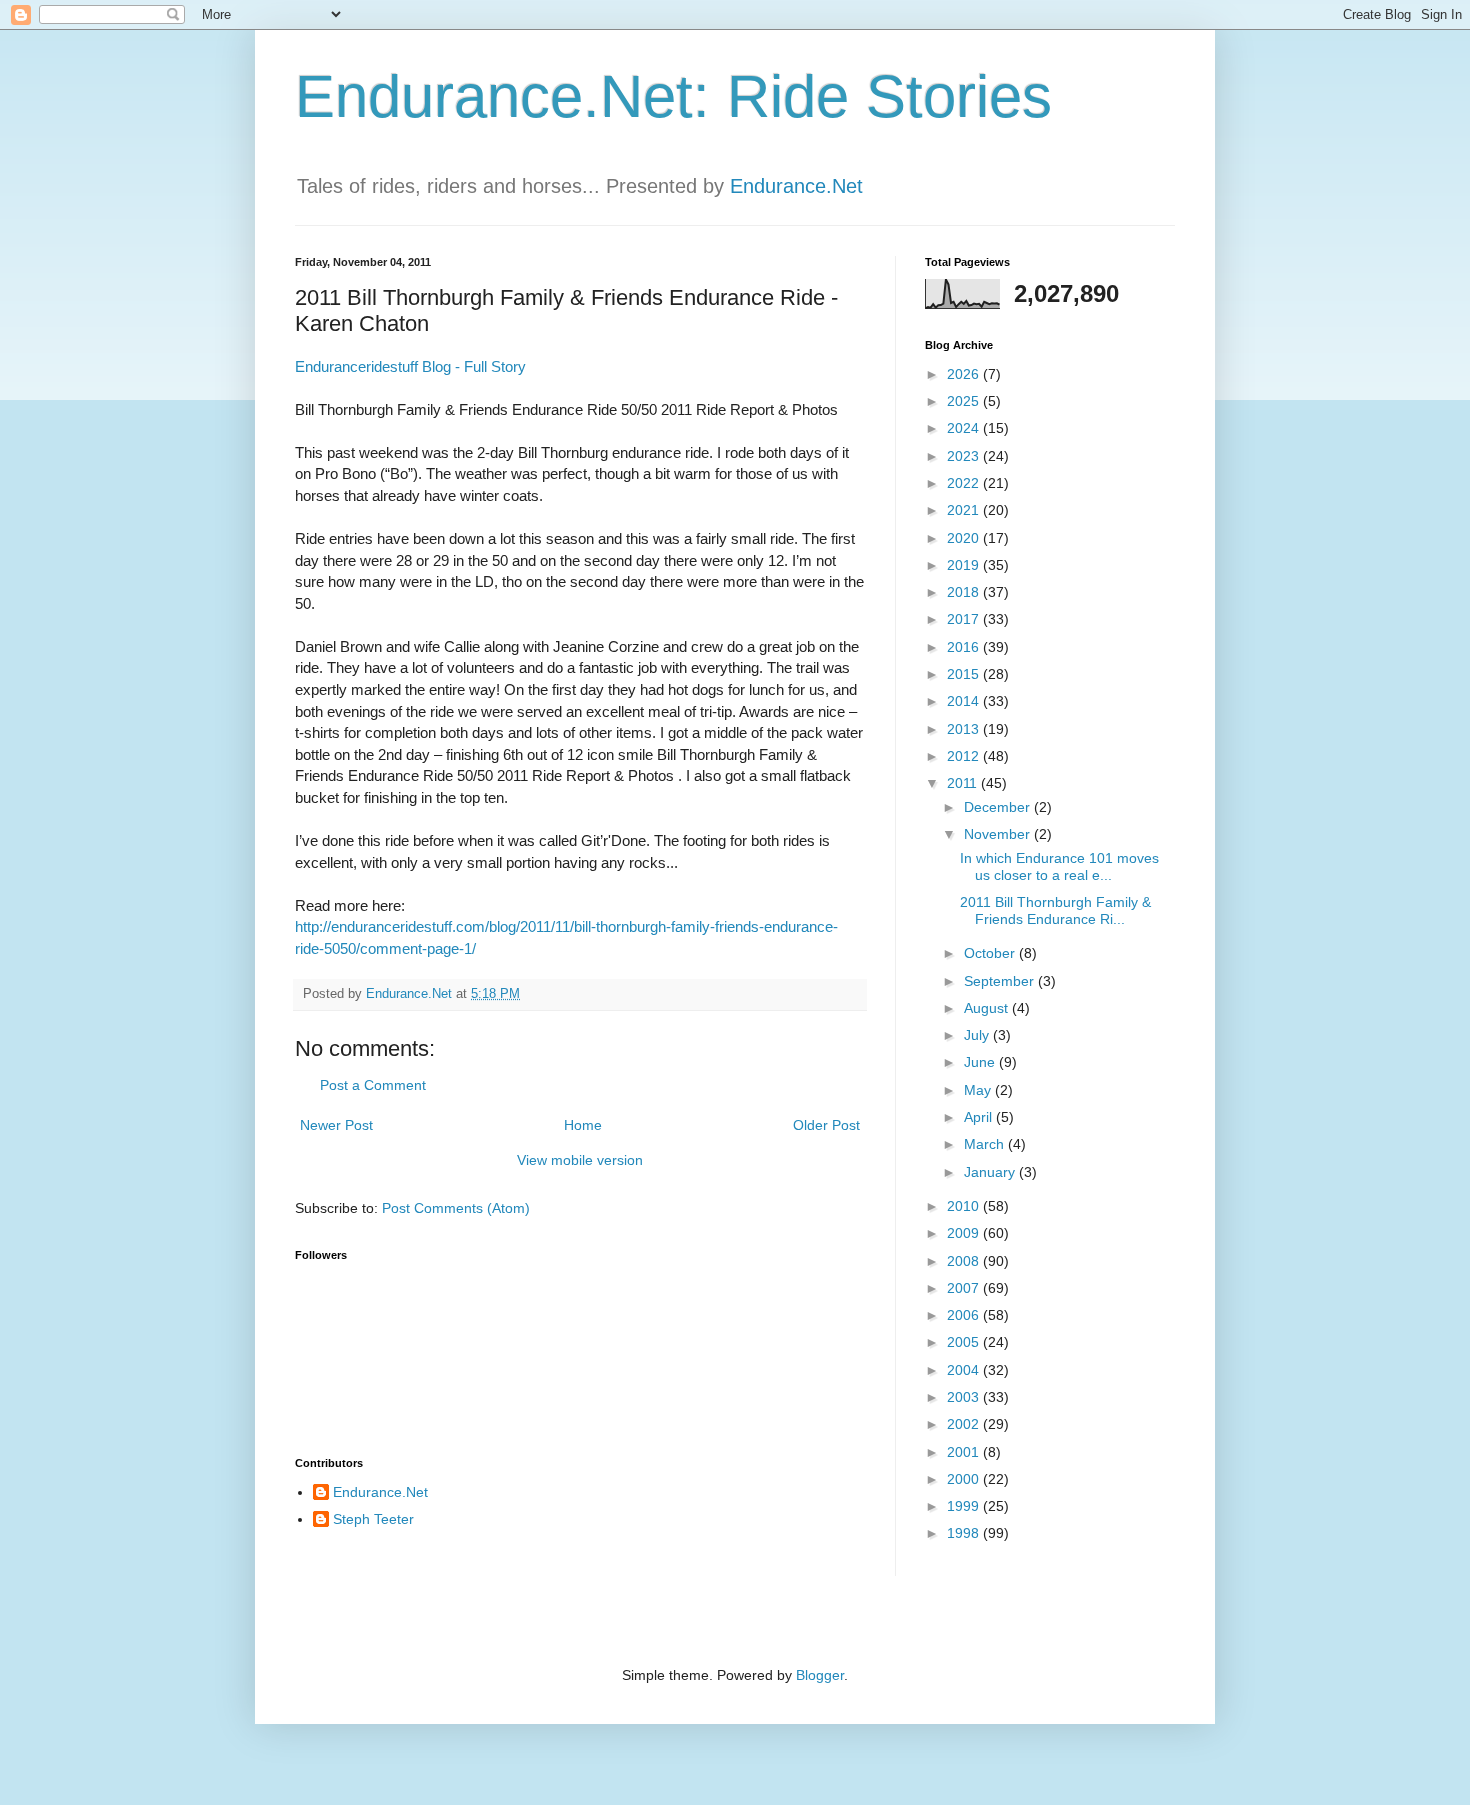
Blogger (820, 1675)
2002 (965, 1424)
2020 (965, 538)
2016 (965, 647)
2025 (965, 401)
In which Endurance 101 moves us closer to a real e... (1059, 866)
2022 (965, 483)
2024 (965, 428)
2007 (965, 1288)
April (980, 1117)
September (1001, 981)
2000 (965, 1479)
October (991, 953)
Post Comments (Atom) (456, 1208)
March (986, 1144)
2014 (965, 701)
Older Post (826, 1125)
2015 (965, 674)
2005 (965, 1342)
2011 (964, 783)
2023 (965, 456)
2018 (965, 592)
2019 (965, 565)
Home (583, 1125)
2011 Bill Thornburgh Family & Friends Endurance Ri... (1055, 910)
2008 (965, 1261)
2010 (965, 1206)
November (999, 834)
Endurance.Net (796, 186)
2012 (965, 756)
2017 (965, 619)
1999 (965, 1506)
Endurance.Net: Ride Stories (673, 96)
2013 (965, 729)
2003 (965, 1397)
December (999, 807)
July (978, 1035)
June (981, 1062)
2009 (965, 1233)
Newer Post (336, 1125)
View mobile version (580, 1160)
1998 (965, 1533)
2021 (965, 510)
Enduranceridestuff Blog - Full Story (410, 366)
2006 (965, 1315)
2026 (965, 374)
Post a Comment (373, 1085)
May (979, 1090)
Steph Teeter (373, 1519)
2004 (965, 1370)
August (988, 1008)
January (991, 1172)
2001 (965, 1452)
